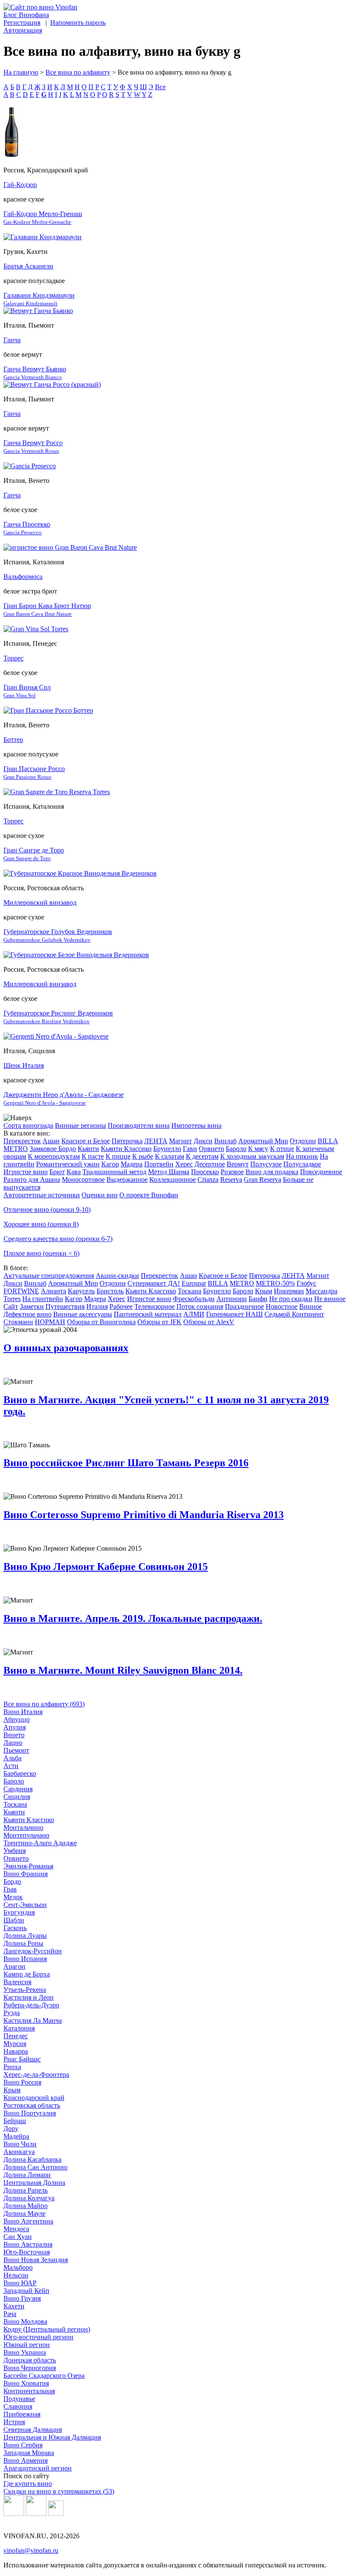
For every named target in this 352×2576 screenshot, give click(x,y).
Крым (264, 1291)
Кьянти (88, 1149)
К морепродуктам (54, 1156)
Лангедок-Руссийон (33, 1951)
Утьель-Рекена (25, 1990)
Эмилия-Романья (28, 1866)
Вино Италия (23, 1712)
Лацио (13, 1743)
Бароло (236, 1149)
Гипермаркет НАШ (234, 1314)
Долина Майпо (26, 2206)
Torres (12, 1299)
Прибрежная (22, 2414)
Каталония (19, 2028)
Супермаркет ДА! (154, 1283)
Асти (11, 1766)
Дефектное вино (27, 1314)
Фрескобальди (194, 1299)
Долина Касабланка (32, 2159)
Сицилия (17, 1797)
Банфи (258, 1299)
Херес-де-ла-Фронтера (36, 2074)
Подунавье (19, 2399)
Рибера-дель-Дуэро (31, 2005)
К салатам (170, 1156)
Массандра (322, 1291)
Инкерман (289, 1291)
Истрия (14, 2422)
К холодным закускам (252, 1156)
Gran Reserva (262, 1180)
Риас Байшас (22, 2059)
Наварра (16, 2051)
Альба (12, 1758)
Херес (184, 1164)
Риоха (12, 2067)
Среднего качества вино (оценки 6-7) (58, 1239)
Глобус (306, 1283)
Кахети (14, 2306)
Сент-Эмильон (25, 1905)
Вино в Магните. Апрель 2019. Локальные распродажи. (133, 1618)
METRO (16, 1149)
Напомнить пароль (78, 23)
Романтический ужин (68, 1164)
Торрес (14, 658)
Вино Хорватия (26, 2383)
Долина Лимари (27, 2175)
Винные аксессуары (83, 1314)
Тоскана (190, 1291)
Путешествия (65, 1306)
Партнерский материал (148, 1314)
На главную (21, 72)
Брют (57, 1172)
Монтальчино (23, 1827)
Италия (97, 1306)
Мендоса (16, 2229)
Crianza (208, 1180)
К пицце (118, 1156)
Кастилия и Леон (29, 1997)
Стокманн (18, 1322)
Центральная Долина (34, 2183)
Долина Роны (23, 1943)
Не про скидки (291, 1299)
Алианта (53, 1291)
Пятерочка (127, 1141)
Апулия (15, 1727)
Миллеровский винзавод (40, 902)
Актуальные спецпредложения (49, 1276)
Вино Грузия (22, 2298)
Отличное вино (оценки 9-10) (47, 1210)
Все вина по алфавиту (78, 72)
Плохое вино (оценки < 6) (41, 1253)
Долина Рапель (26, 2190)
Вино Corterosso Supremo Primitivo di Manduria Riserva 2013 (144, 1515)
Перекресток (22, 1141)
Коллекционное (173, 1180)
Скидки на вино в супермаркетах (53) (59, 2491)
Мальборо (18, 2267)
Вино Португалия (30, 2113)
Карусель (81, 1291)
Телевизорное (155, 1306)
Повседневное (321, 1172)
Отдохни (303, 1141)
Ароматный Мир (263, 1141)
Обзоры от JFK (159, 1322)
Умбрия (15, 1851)
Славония (18, 2406)
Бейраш (15, 2121)
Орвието (211, 1149)
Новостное (282, 1306)
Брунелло (167, 1149)
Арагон (14, 1966)
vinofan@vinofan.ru (31, 2550)
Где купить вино (28, 2484)
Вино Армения (26, 2460)
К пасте (93, 1156)
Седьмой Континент (294, 1314)
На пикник (302, 1156)
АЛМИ (194, 1314)
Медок (13, 1897)
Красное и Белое (86, 1141)
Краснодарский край (34, 2098)
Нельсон (16, 2275)
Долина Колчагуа (29, 2198)
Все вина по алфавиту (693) (44, 1704)
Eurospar (194, 1283)
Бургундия (19, 1912)
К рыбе (143, 1156)
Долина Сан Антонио (35, 2167)
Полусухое (266, 1164)
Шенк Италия (24, 1065)
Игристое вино (26, 1172)
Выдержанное (127, 1180)
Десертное (210, 1164)
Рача (10, 2314)
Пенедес (16, 2036)
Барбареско (20, 1773)
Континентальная (29, 2391)
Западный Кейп (26, 2291)
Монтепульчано (26, 1835)
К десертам (202, 1156)
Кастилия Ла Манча (33, 2020)
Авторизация (23, 30)
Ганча (12, 340)
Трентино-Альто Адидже (40, 1843)
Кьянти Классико (126, 1149)
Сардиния (18, 1789)
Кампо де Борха (27, 1974)
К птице (282, 1149)
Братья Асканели (28, 266)
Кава (74, 1172)
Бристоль (110, 1291)
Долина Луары (25, 1936)
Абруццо (17, 1719)
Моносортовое (83, 1180)
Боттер (13, 740)
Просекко (205, 1172)
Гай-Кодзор (20, 185)
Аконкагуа (19, 2152)
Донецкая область (30, 2360)
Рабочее (121, 1306)
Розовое (232, 1172)
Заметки (32, 1306)
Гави (190, 1149)
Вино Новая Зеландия (36, 2260)
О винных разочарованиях (66, 1348)
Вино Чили (20, 2144)
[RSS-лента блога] (56, 2514)
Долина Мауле (24, 2213)
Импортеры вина (196, 1125)
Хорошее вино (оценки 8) (41, 1224)
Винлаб (225, 1141)
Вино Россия (22, 2082)
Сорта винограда (28, 1125)
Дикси (203, 1141)
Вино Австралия (28, 2244)
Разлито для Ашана (32, 1180)
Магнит (181, 1141)
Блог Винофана (26, 15)
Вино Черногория (30, 2368)
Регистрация (22, 23)
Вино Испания (25, 1959)
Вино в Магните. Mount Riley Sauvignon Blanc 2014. (123, 1670)
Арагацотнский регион (38, 2468)
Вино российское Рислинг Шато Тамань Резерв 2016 (126, 1463)
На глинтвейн (43, 1299)
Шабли (14, 1920)
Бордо (12, 1882)
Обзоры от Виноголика (101, 1322)
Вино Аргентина (28, 2221)
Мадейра (16, 2136)
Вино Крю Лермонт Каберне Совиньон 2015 (106, 1567)
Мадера (132, 1164)
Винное (311, 1306)
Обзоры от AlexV (209, 1322)
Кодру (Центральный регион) (47, 2329)
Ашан (51, 1141)
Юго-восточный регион (38, 2337)
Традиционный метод (114, 1172)
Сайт (11, 1306)
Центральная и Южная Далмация (52, 2437)
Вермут (238, 1164)
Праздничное (244, 1306)
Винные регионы (80, 1125)
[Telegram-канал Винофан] (14, 2514)
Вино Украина (25, 2352)
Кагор (110, 1164)
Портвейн (159, 1164)
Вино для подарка (272, 1172)
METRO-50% (275, 1283)
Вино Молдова (25, 2321)
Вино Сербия (23, 2445)
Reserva (231, 1180)
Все (160, 87)
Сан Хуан (18, 2237)
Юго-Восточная (27, 2252)
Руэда (12, 2013)
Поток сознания (200, 1306)
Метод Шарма (169, 1172)
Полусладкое (302, 1164)
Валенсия (17, 1982)
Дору (11, 2129)
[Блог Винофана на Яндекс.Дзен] (36, 2514)
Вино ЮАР (20, 2283)
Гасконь (15, 1928)
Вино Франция (26, 1874)
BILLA (328, 1141)
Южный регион (27, 2345)
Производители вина (139, 1125)
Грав (10, 1889)
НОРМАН (50, 1322)
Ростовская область (32, 2105)
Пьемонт (16, 1750)
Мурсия (15, 2044)
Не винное (330, 1299)
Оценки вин (100, 1195)
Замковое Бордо (53, 1149)
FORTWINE (21, 1291)
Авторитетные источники (42, 1195)
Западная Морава (29, 2453)
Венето (14, 1735)
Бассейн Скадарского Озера (44, 2376)
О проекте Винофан (149, 1195)
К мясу (258, 1149)
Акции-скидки (117, 1276)
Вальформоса (23, 577)
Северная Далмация (33, 2430)
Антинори (232, 1299)
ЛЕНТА (156, 1141)
